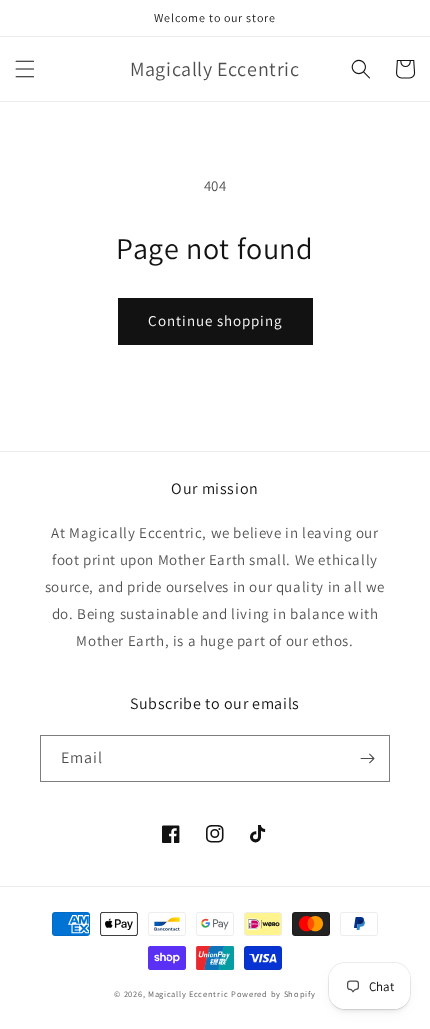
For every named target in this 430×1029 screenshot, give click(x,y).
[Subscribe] (367, 758)
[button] (25, 69)
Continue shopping (215, 320)
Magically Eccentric (189, 993)
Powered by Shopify (273, 993)
